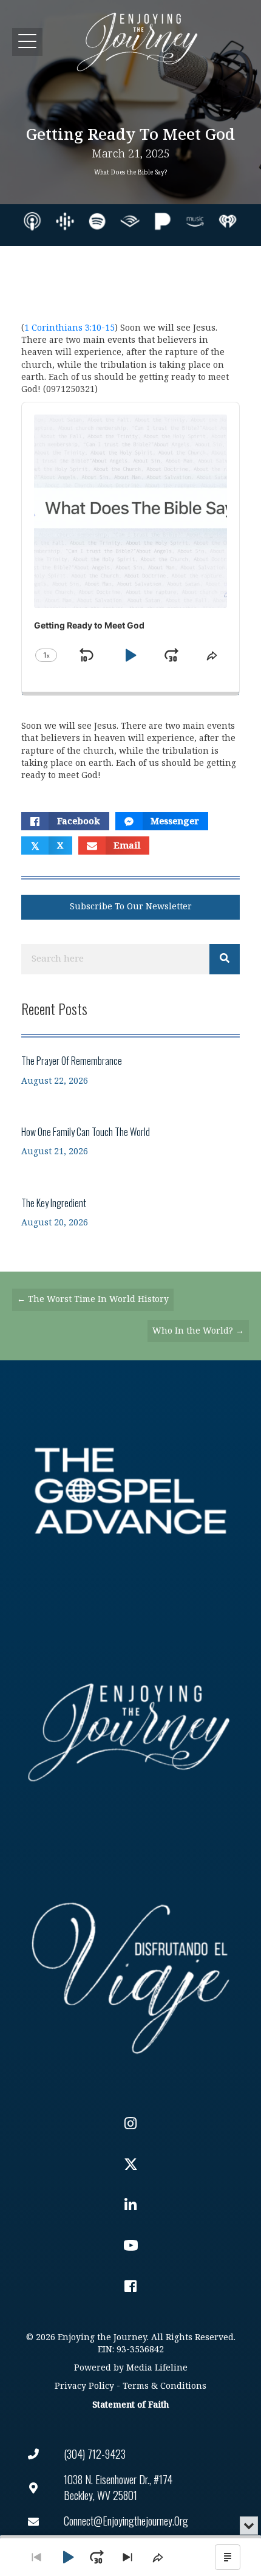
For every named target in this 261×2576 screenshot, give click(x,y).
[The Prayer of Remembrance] (130, 1070)
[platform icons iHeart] (228, 221)
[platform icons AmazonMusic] (195, 221)
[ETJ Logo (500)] (130, 1732)
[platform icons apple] (32, 221)
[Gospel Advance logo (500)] (130, 1491)
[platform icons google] (65, 221)
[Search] (225, 959)
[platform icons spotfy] (97, 221)
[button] (27, 42)
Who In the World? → (198, 1331)
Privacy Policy (84, 2386)
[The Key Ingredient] (130, 1212)
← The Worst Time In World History (93, 1299)
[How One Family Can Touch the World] (130, 1141)
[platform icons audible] (130, 221)
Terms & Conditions (164, 2386)
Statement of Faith (130, 2405)
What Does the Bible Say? (130, 173)
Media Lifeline (157, 2368)
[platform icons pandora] (163, 221)
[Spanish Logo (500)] (130, 1974)
